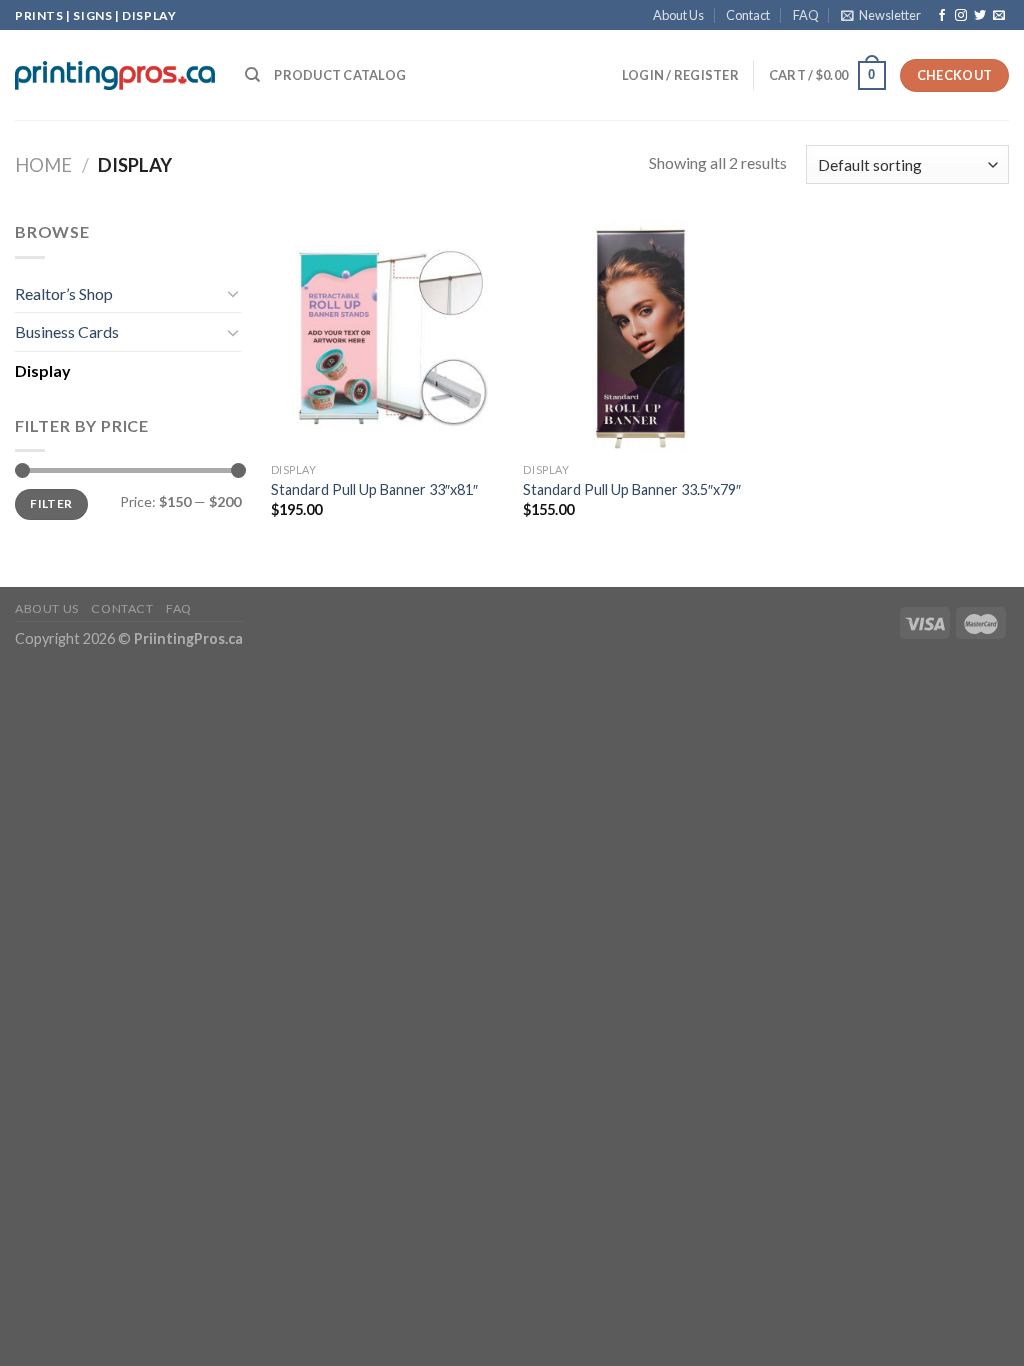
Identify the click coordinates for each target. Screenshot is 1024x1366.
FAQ (806, 15)
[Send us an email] (999, 16)
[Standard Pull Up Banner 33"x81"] (387, 335)
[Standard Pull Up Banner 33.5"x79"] (639, 335)
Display (43, 370)
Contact (748, 15)
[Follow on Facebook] (942, 16)
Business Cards (67, 331)
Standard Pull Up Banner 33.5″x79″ (632, 489)
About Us (678, 15)
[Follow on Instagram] (961, 16)
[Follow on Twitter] (980, 16)
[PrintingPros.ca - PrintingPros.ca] (115, 75)
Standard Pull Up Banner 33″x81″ (374, 489)
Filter (51, 503)
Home (43, 165)
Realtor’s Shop (64, 293)
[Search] (252, 75)
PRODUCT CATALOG (340, 75)
